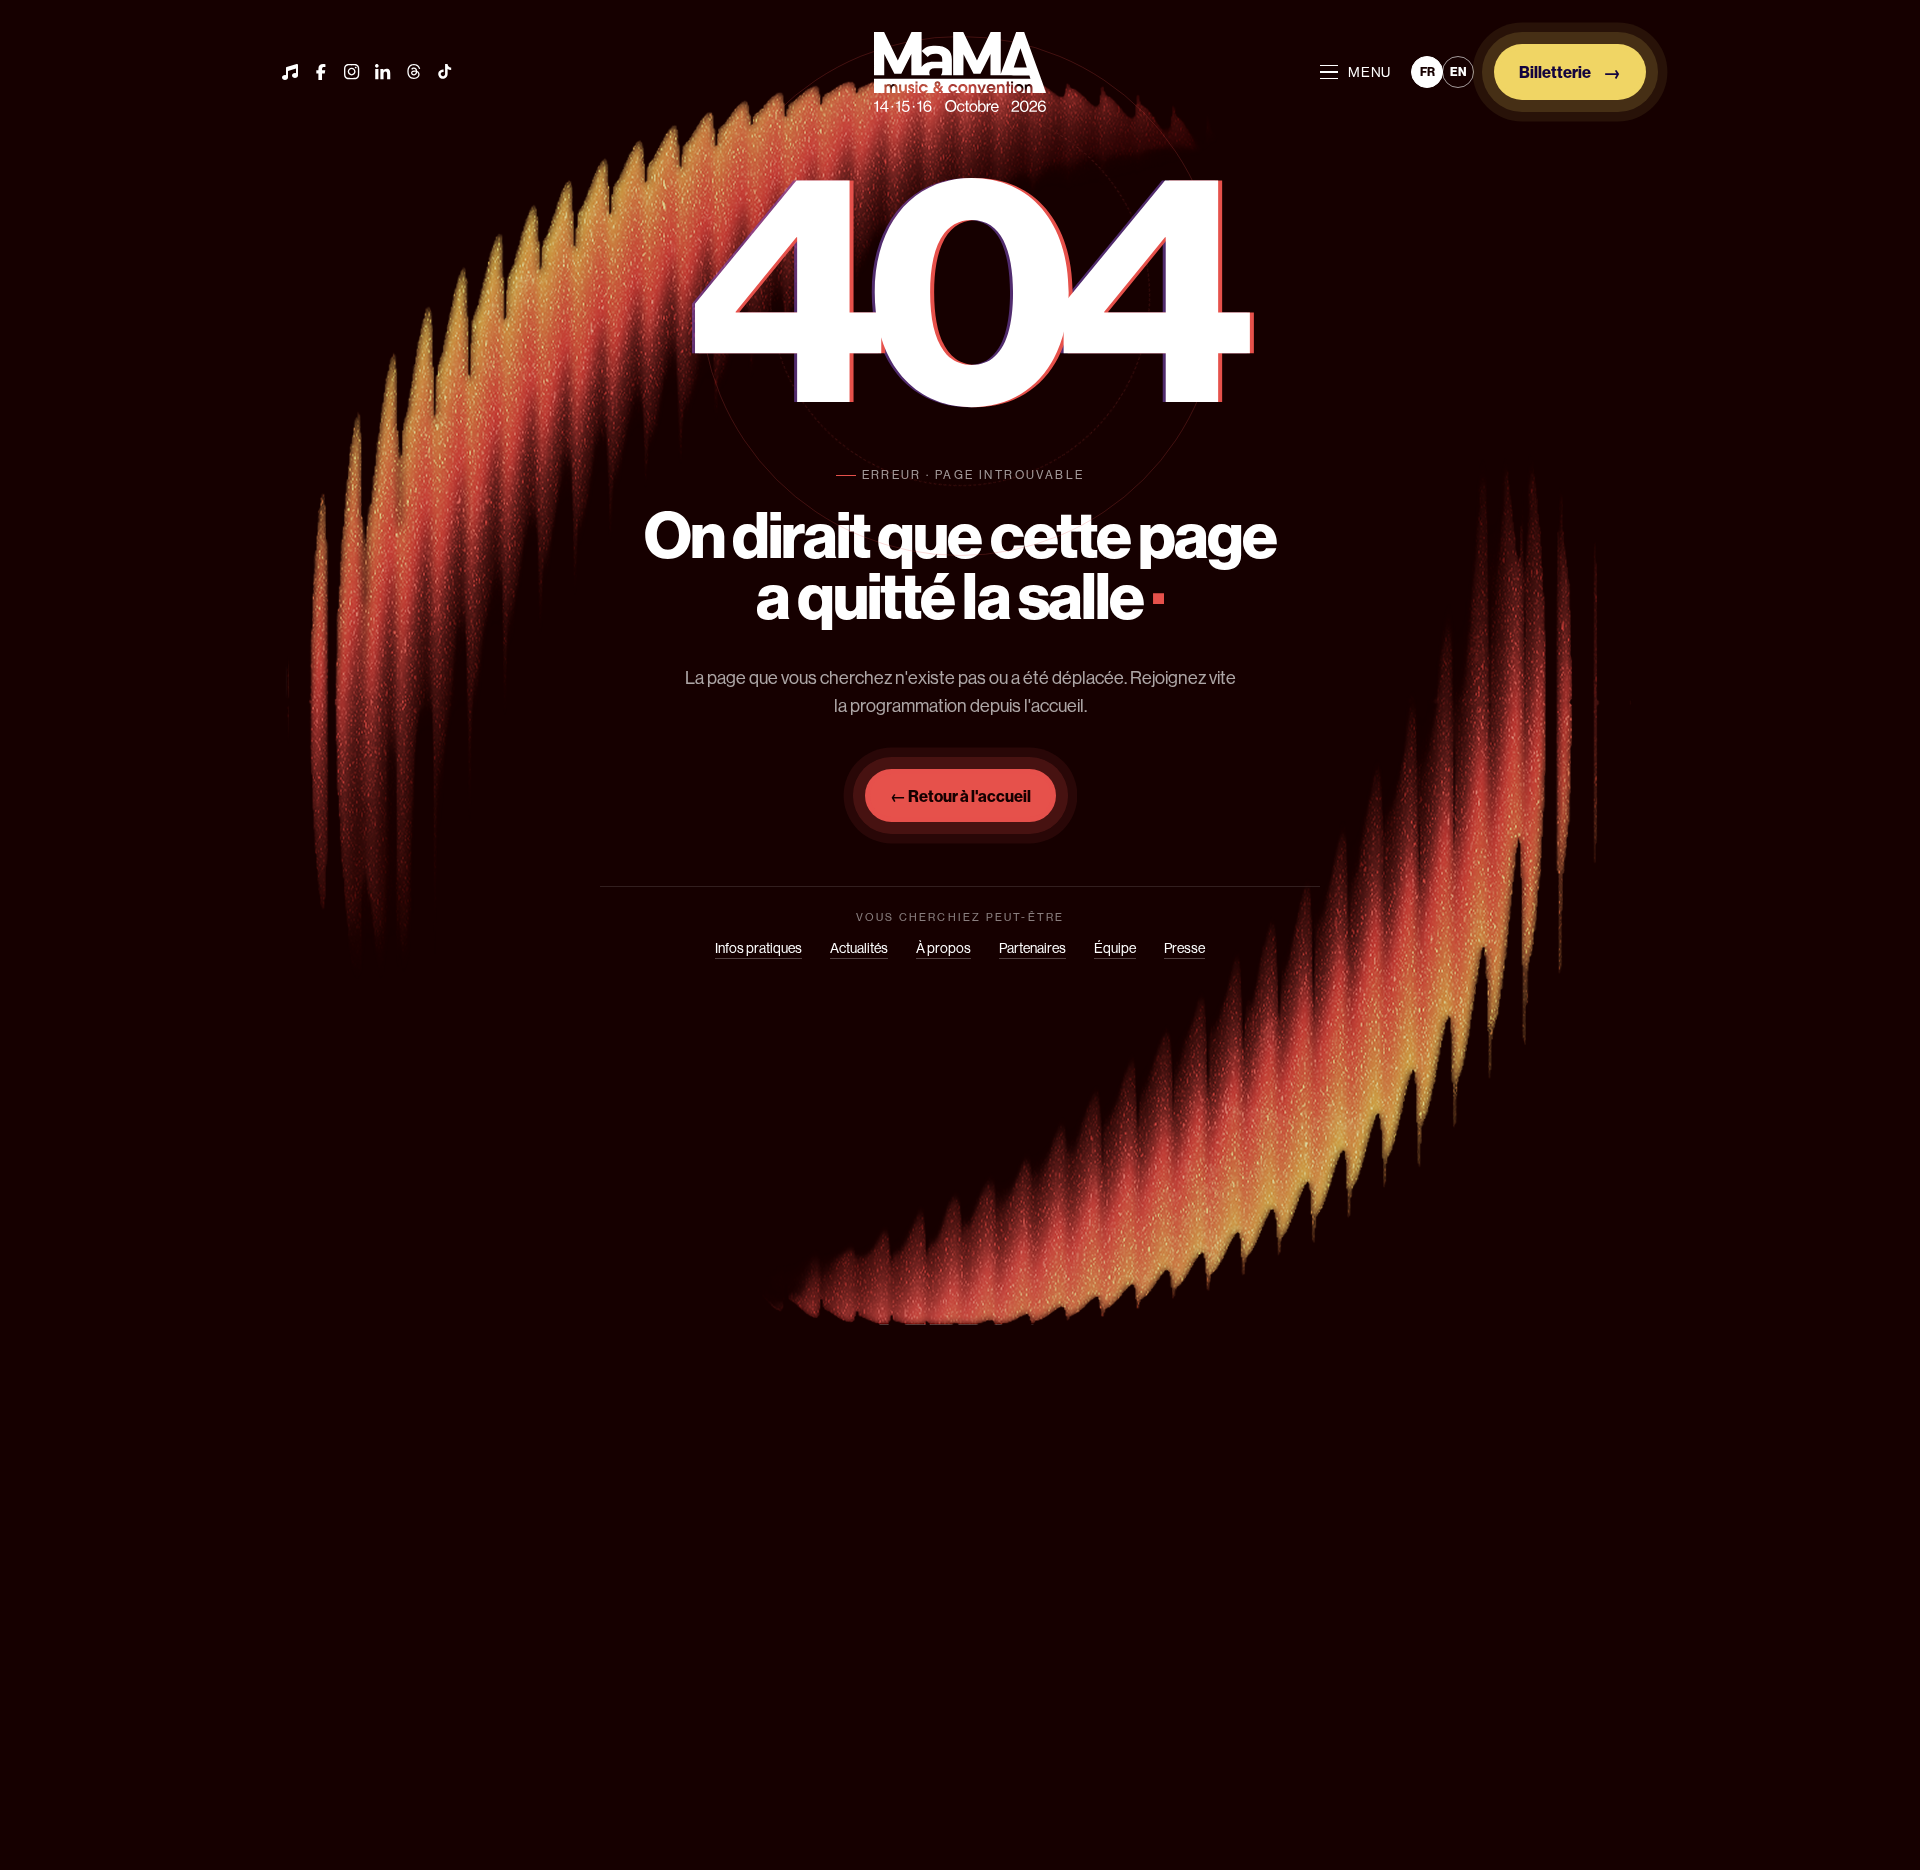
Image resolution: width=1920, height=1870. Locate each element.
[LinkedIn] (383, 72)
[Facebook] (321, 72)
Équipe (1115, 948)
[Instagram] (352, 72)
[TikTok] (445, 72)
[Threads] (414, 72)
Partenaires (1032, 948)
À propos (943, 948)
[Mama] (960, 72)
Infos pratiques (758, 948)
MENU (1369, 72)
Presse (1184, 948)
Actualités (859, 948)
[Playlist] (290, 72)
